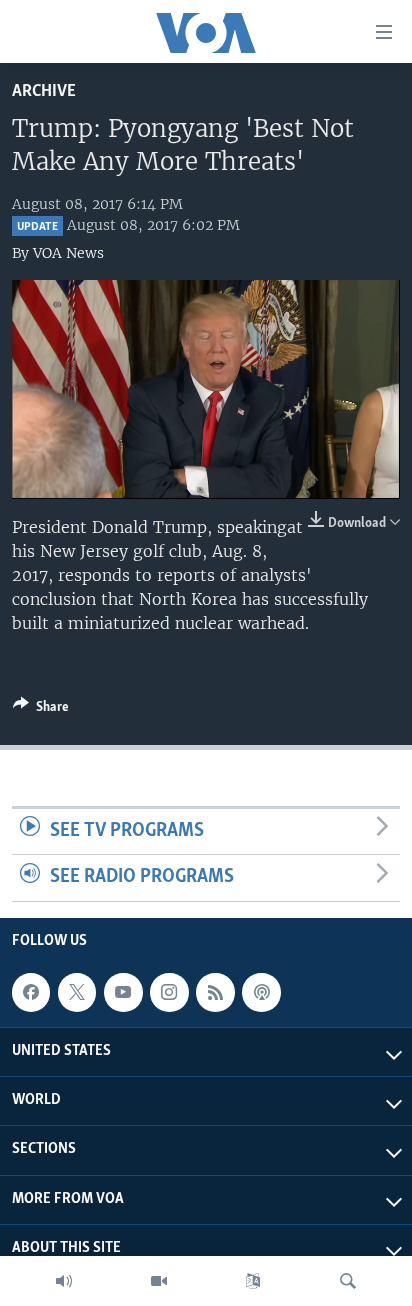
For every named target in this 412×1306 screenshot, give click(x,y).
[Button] (41, 710)
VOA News (68, 253)
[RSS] (215, 992)
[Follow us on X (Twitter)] (77, 992)
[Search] (348, 1281)
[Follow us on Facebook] (31, 992)
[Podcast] (261, 992)
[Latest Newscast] (64, 1281)
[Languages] (253, 1281)
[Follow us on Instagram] (169, 992)
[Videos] (159, 1281)
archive (44, 91)
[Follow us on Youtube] (123, 992)
